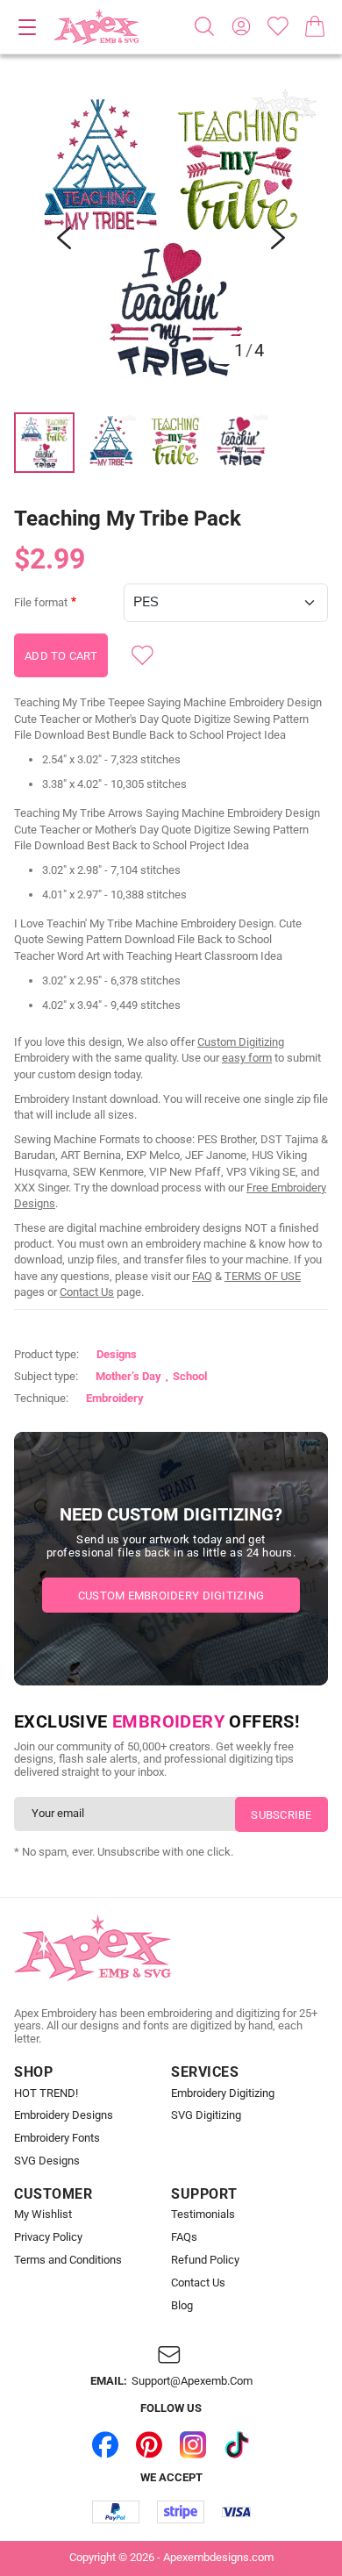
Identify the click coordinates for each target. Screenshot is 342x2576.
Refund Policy (205, 2260)
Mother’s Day (128, 1376)
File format (41, 603)
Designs (117, 1354)
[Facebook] (105, 2444)
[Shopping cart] (315, 26)
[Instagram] (193, 2444)
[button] (171, 238)
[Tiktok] (237, 2444)
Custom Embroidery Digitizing (171, 1596)
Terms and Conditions (68, 2260)
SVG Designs (47, 2161)
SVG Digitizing (206, 2115)
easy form (247, 1058)
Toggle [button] (27, 27)
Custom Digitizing (241, 1042)
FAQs (184, 2237)
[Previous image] (64, 238)
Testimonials (203, 2215)
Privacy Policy (48, 2237)
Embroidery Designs (64, 2115)
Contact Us (87, 1292)
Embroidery (115, 1398)
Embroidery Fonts (57, 2138)
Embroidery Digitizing (223, 2093)
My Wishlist (43, 2215)
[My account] (241, 26)
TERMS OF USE (263, 1276)
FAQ (202, 1276)
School (190, 1376)
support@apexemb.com (192, 2381)
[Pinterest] (149, 2444)
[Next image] (278, 238)
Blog (182, 2306)
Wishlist (278, 26)
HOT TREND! (46, 2093)
